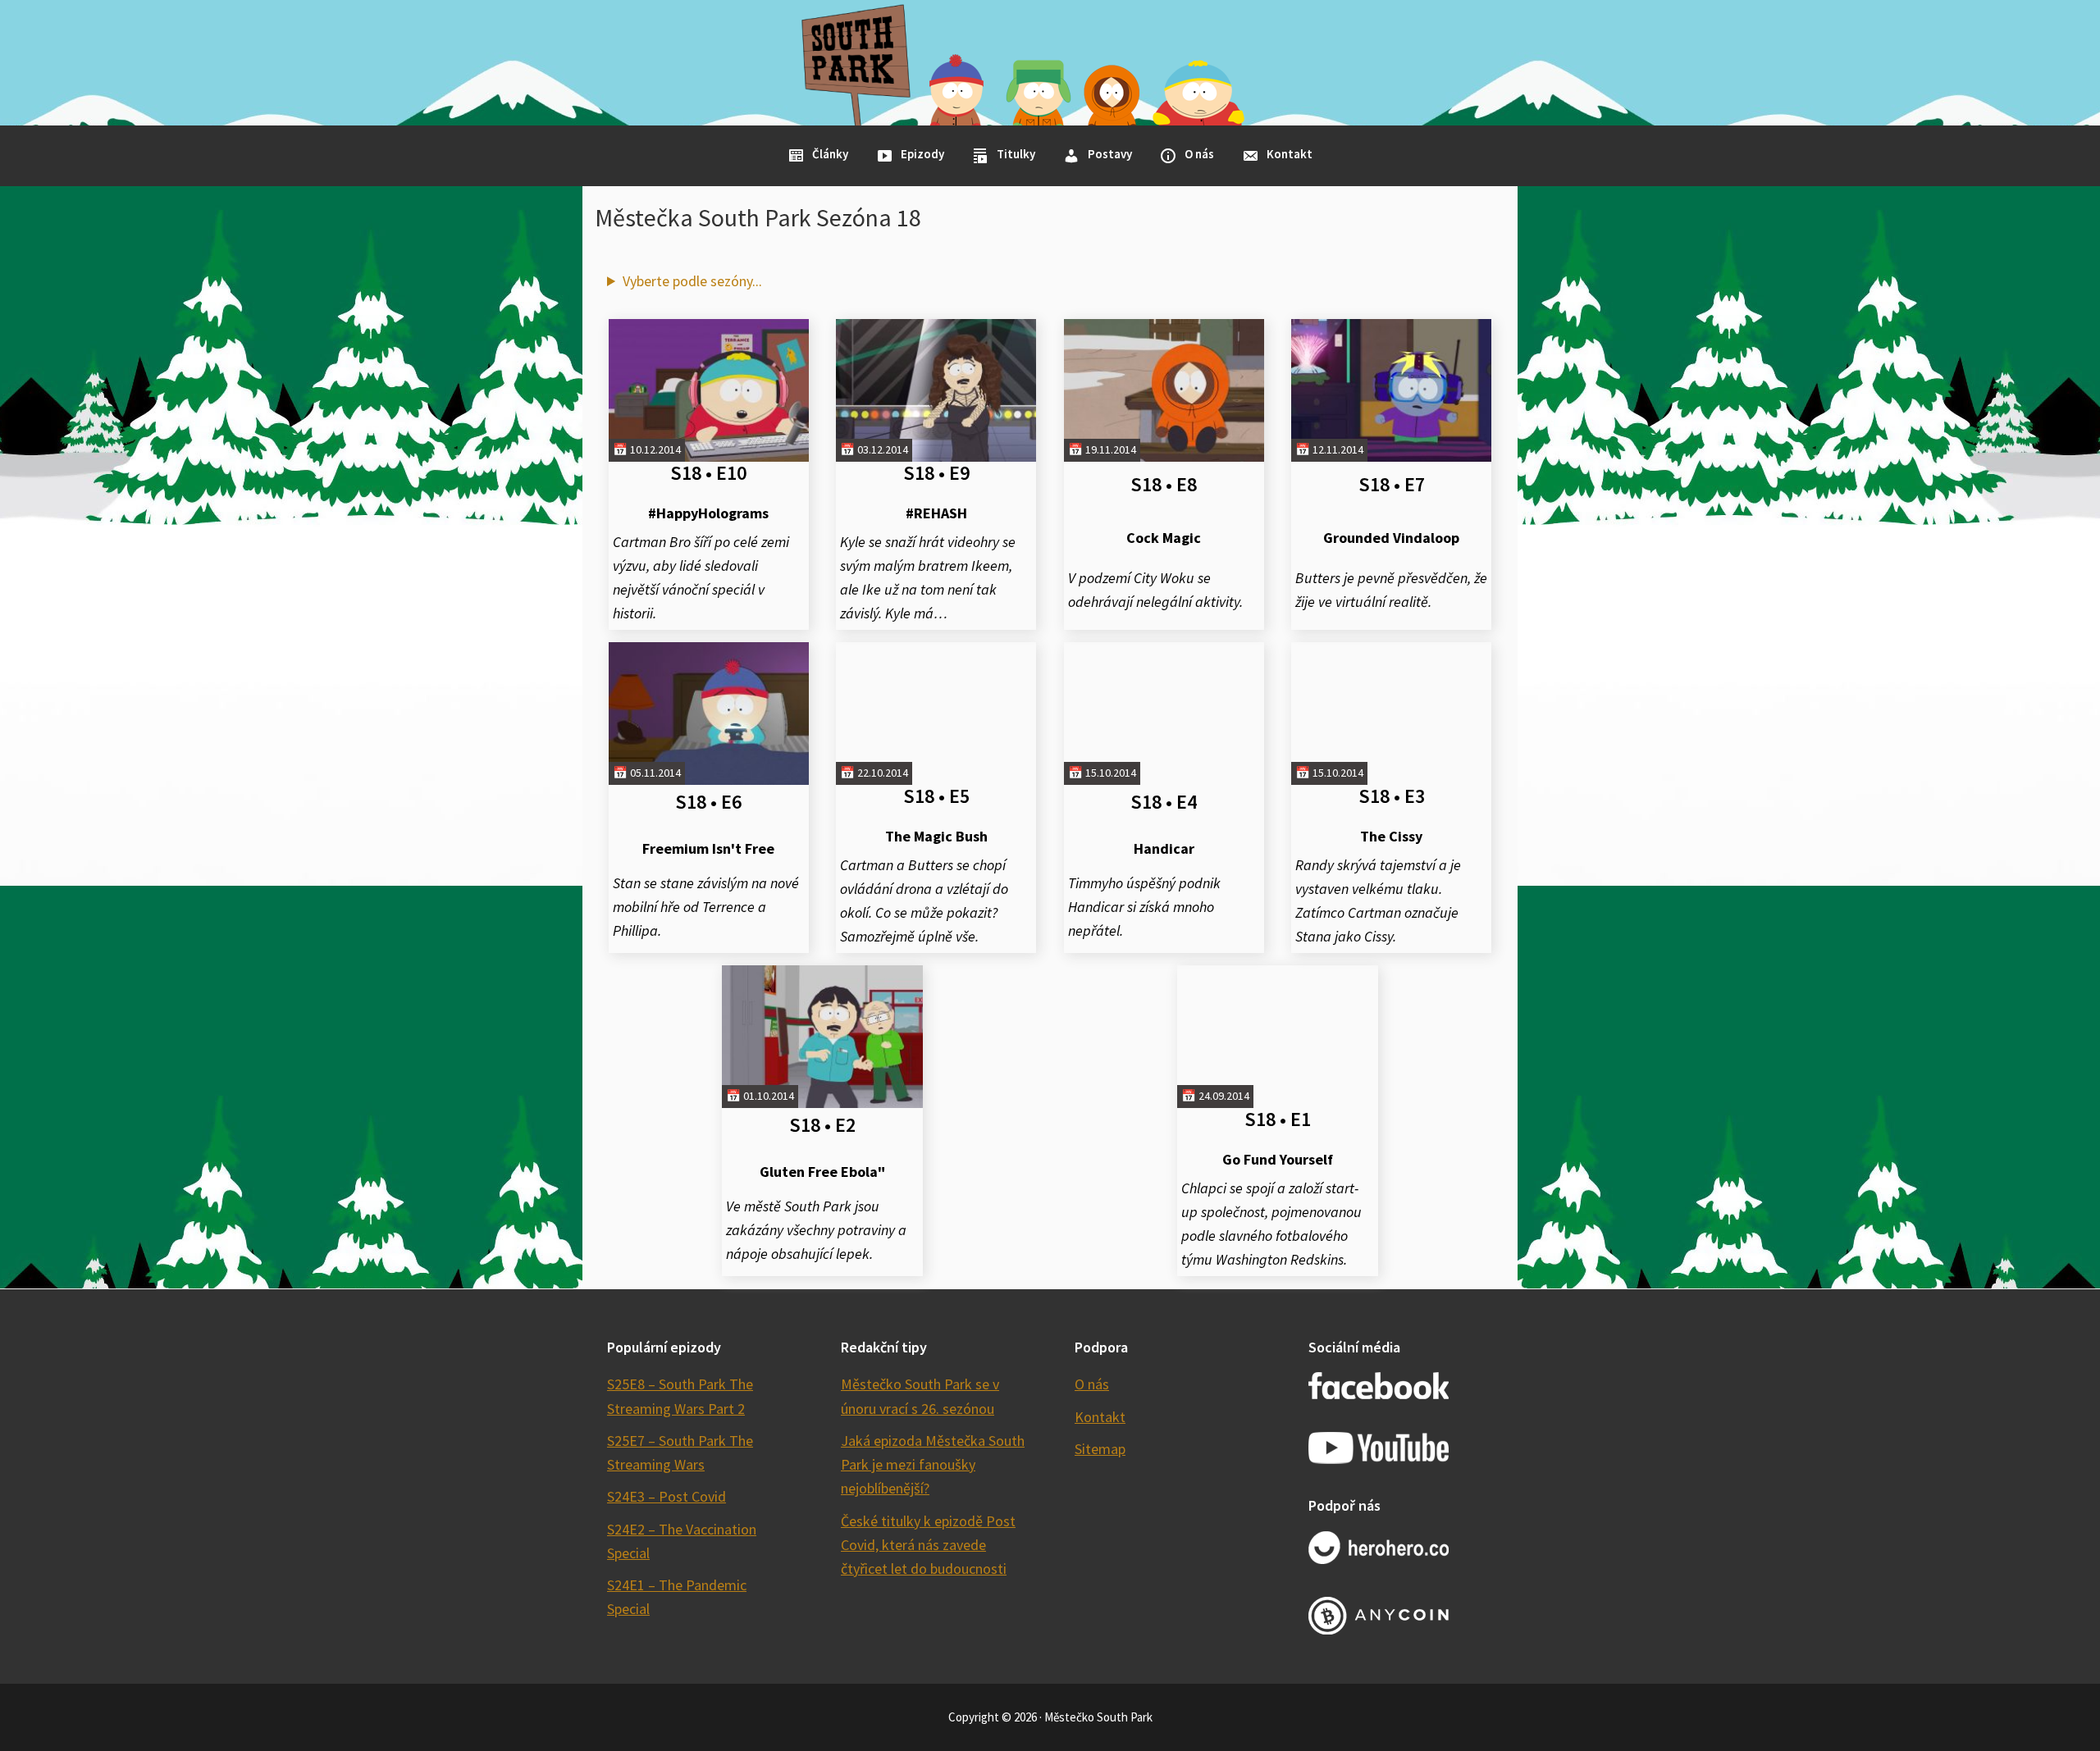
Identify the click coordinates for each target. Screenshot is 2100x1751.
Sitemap (1100, 1449)
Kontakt (1100, 1417)
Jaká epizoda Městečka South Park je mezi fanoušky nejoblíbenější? (933, 1465)
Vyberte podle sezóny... (692, 281)
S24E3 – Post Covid (667, 1496)
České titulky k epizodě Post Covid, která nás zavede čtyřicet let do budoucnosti (928, 1545)
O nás (1092, 1384)
